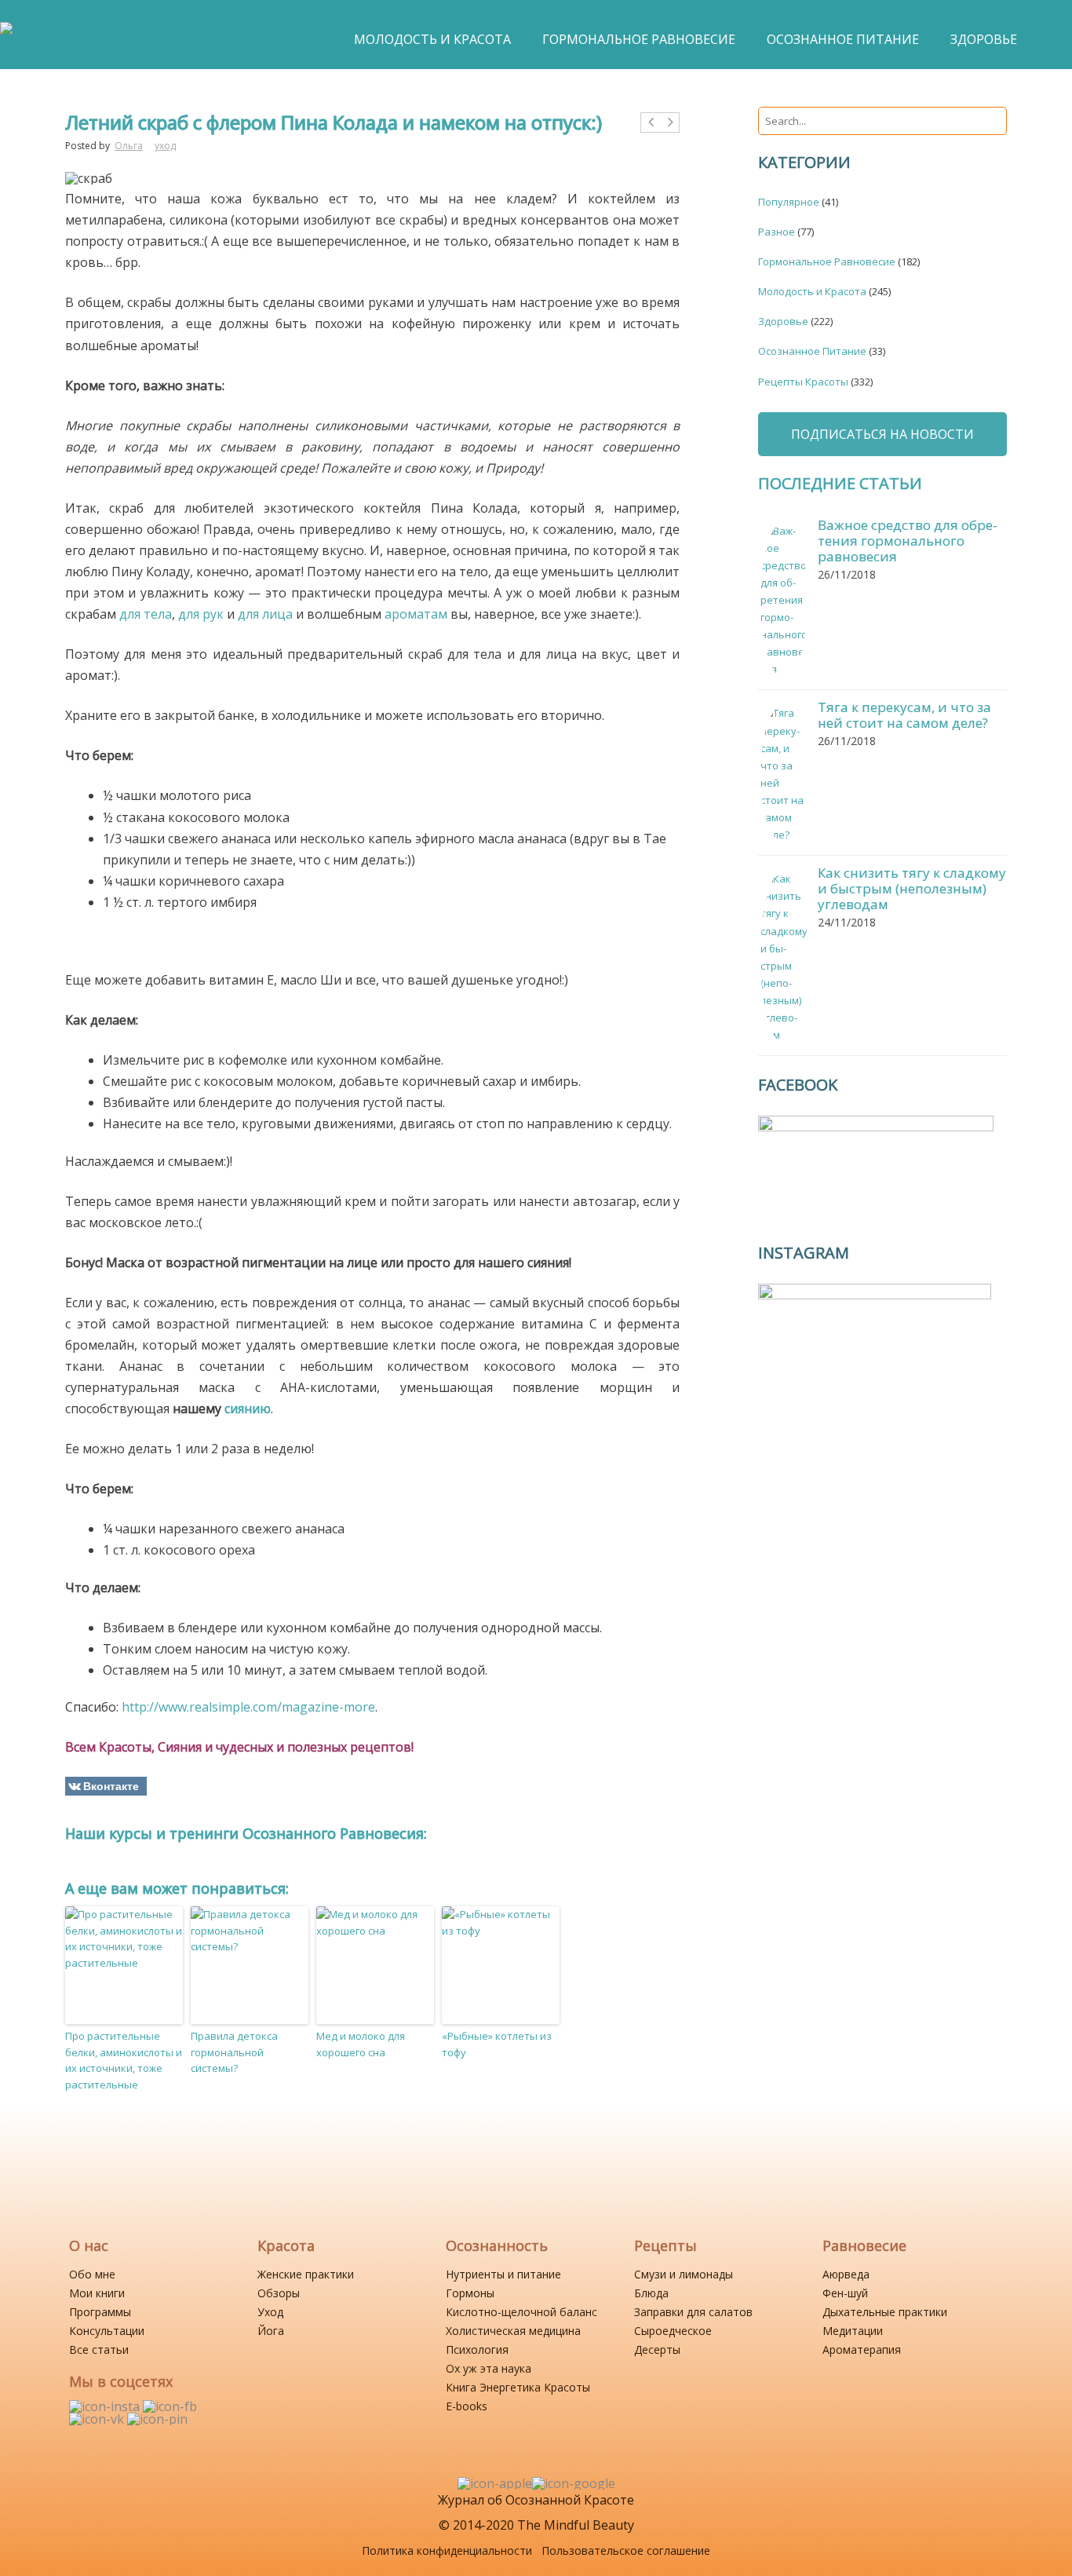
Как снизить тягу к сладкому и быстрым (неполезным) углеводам (912, 888)
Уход (270, 2312)
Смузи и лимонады (684, 2274)
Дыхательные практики (885, 2312)
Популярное (789, 202)
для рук (201, 614)
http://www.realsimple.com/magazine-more (248, 1707)
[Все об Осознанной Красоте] (6, 36)
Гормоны (470, 2293)
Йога (271, 2331)
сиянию (248, 1409)
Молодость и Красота (812, 291)
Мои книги (97, 2293)
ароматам (416, 614)
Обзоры (279, 2293)
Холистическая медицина (513, 2331)
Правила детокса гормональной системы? (234, 2052)
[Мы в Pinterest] (157, 2419)
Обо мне (92, 2274)
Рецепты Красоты (803, 382)
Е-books (467, 2406)
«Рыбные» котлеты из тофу (497, 2044)
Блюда (651, 2293)
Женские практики (306, 2274)
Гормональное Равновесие (827, 261)
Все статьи (99, 2349)
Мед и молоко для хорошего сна (361, 2044)
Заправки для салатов (693, 2312)
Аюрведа (846, 2274)
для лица (265, 614)
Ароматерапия (862, 2349)
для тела (146, 614)
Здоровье (783, 321)
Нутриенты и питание (503, 2274)
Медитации (853, 2331)
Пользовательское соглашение (626, 2550)
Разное (777, 232)
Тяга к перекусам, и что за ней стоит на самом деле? (904, 715)
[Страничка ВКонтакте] (98, 2419)
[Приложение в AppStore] (495, 2483)
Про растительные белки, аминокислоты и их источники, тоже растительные (124, 2060)
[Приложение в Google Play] (574, 2483)
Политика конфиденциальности (447, 2550)
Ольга (129, 146)
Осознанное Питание (812, 351)
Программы (100, 2312)
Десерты (657, 2349)
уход (165, 146)
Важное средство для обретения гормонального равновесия (908, 541)
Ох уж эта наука (489, 2368)
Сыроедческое (673, 2331)
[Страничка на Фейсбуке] (170, 2406)
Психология (477, 2349)
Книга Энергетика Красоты (518, 2387)
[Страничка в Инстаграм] (106, 2406)
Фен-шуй (845, 2293)
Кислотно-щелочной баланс (521, 2312)
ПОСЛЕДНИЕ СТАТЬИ (840, 483)
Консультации (107, 2331)
